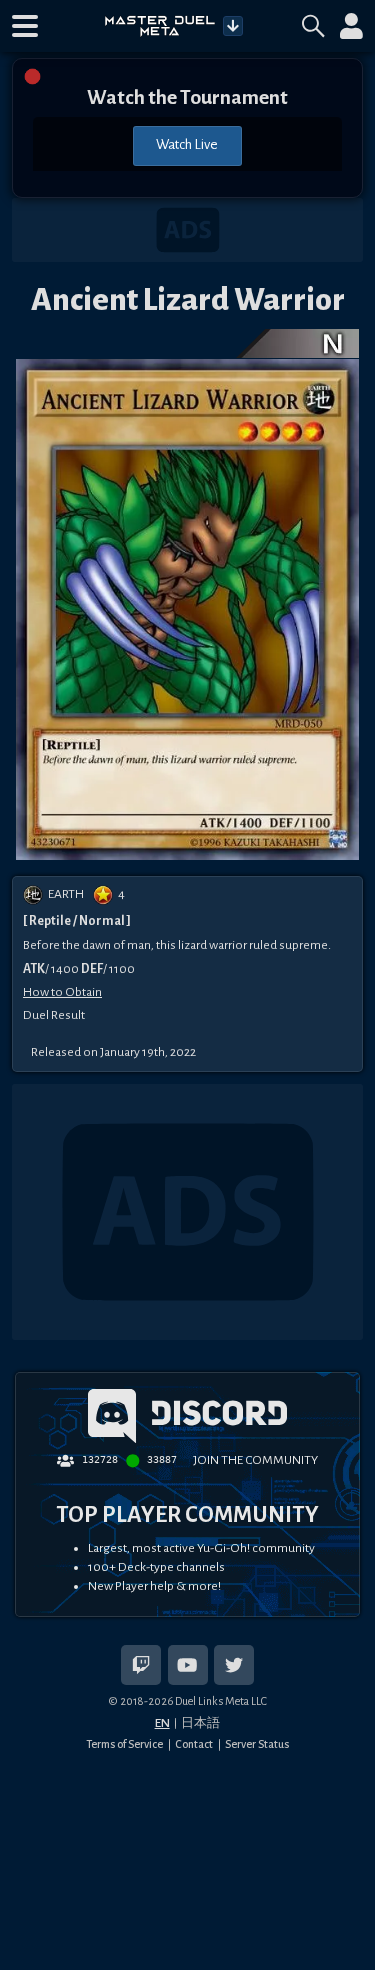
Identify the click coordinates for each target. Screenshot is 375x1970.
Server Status (257, 1744)
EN (162, 1723)
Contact (194, 1744)
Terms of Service (124, 1744)
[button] (25, 26)
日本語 (200, 1723)
